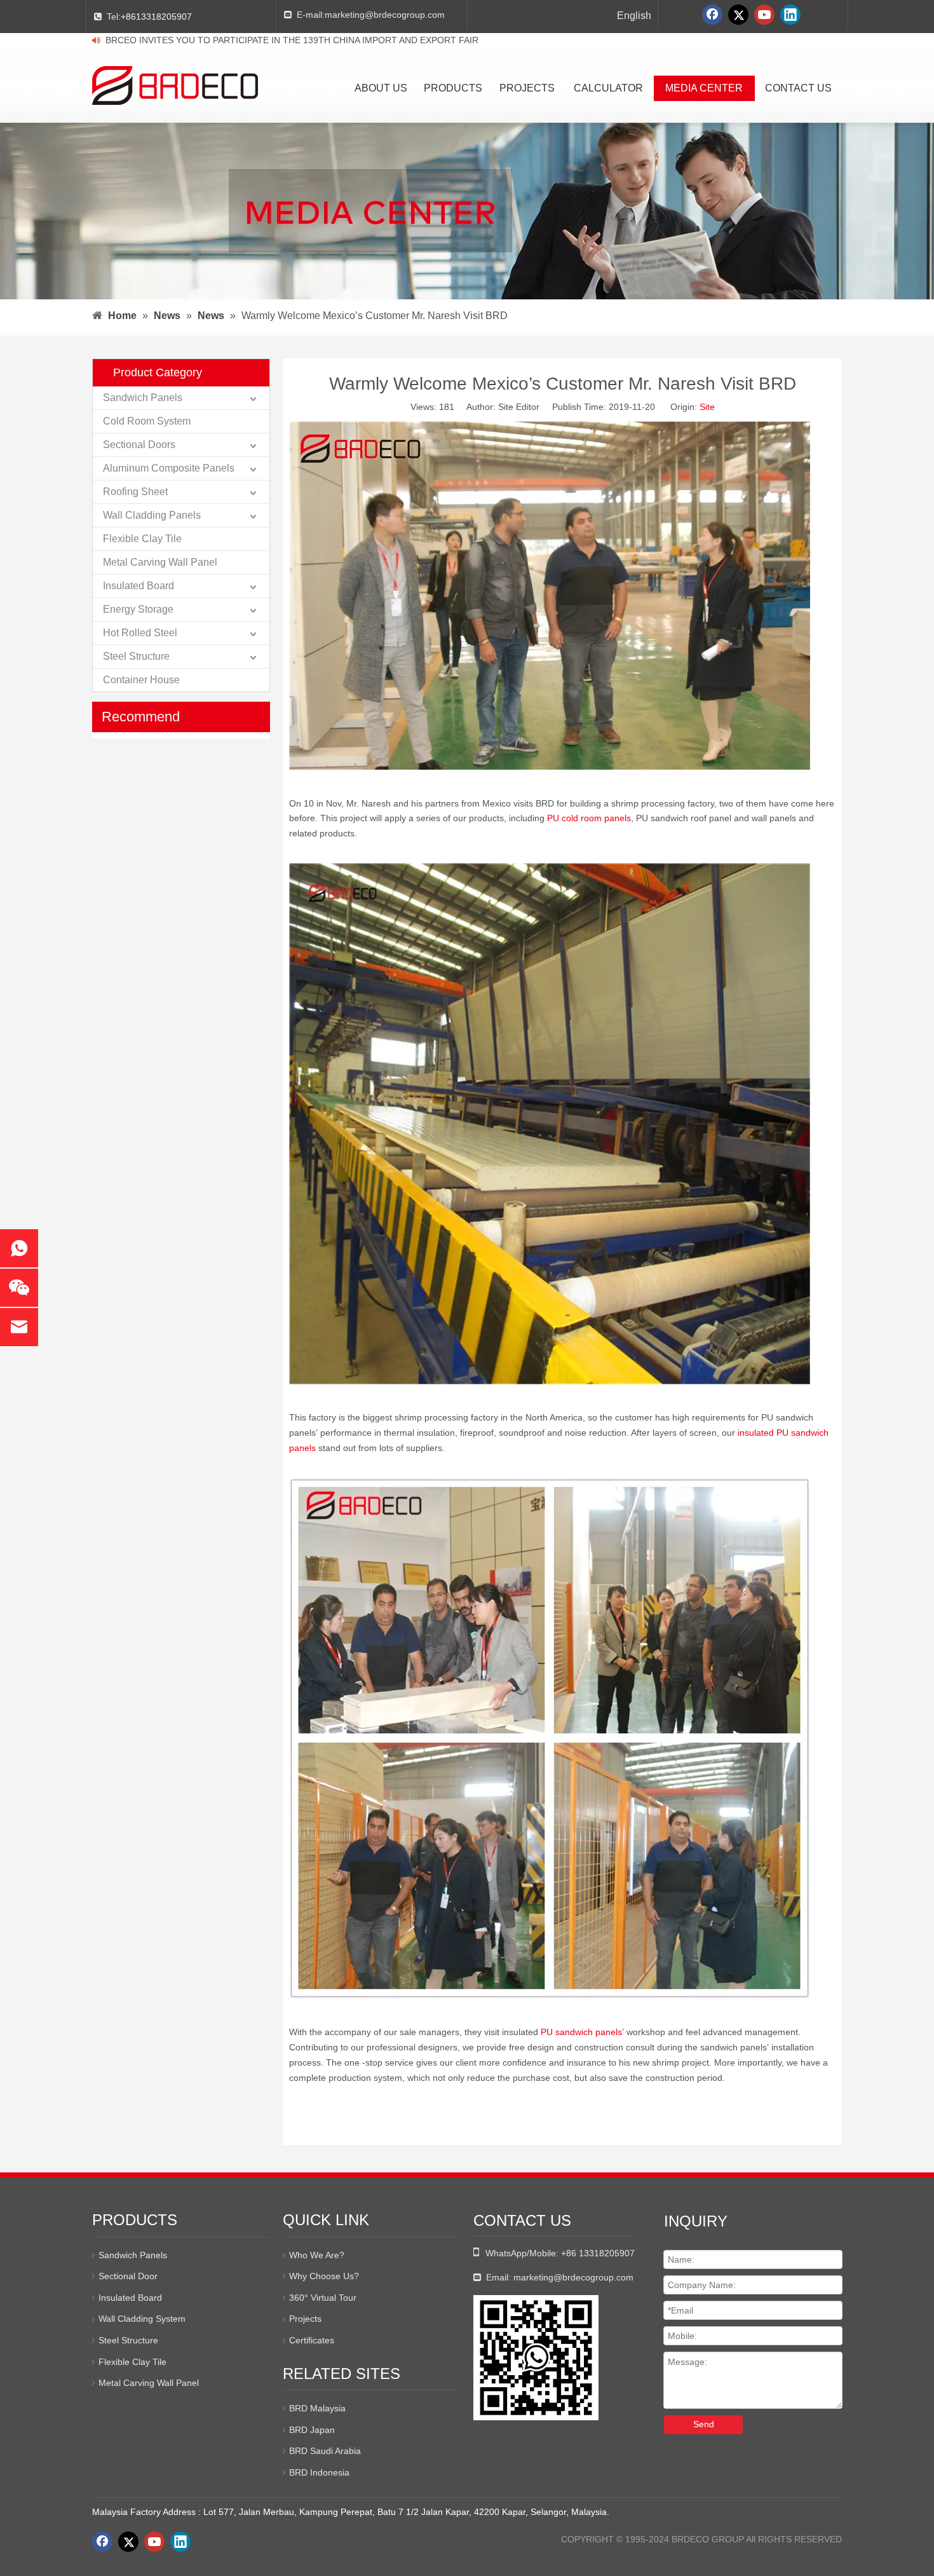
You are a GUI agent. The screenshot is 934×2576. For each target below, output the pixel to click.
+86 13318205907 (598, 2253)
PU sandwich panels (581, 2032)
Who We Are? (317, 2255)
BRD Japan (312, 2430)
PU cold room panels (589, 818)
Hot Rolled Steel (140, 633)
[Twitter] (738, 15)
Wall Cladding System (142, 2319)
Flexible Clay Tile (142, 539)
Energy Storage (138, 609)
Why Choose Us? (324, 2276)
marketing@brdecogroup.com (385, 15)
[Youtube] (764, 15)
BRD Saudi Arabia (325, 2451)
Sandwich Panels (143, 398)
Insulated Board (139, 586)
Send (704, 2424)
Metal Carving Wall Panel (160, 562)
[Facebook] (712, 15)
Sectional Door (128, 2276)
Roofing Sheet (135, 492)
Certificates (312, 2340)
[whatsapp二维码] (536, 2358)
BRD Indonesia (319, 2472)
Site (707, 407)
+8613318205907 (156, 17)
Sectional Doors (139, 445)
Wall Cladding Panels (152, 515)
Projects (305, 2319)
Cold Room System (147, 421)
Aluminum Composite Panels (169, 468)
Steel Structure (136, 656)
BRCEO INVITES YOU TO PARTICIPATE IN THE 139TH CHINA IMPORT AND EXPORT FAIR (292, 40)
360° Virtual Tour (323, 2298)
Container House (141, 680)
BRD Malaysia (317, 2408)
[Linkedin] (790, 15)
